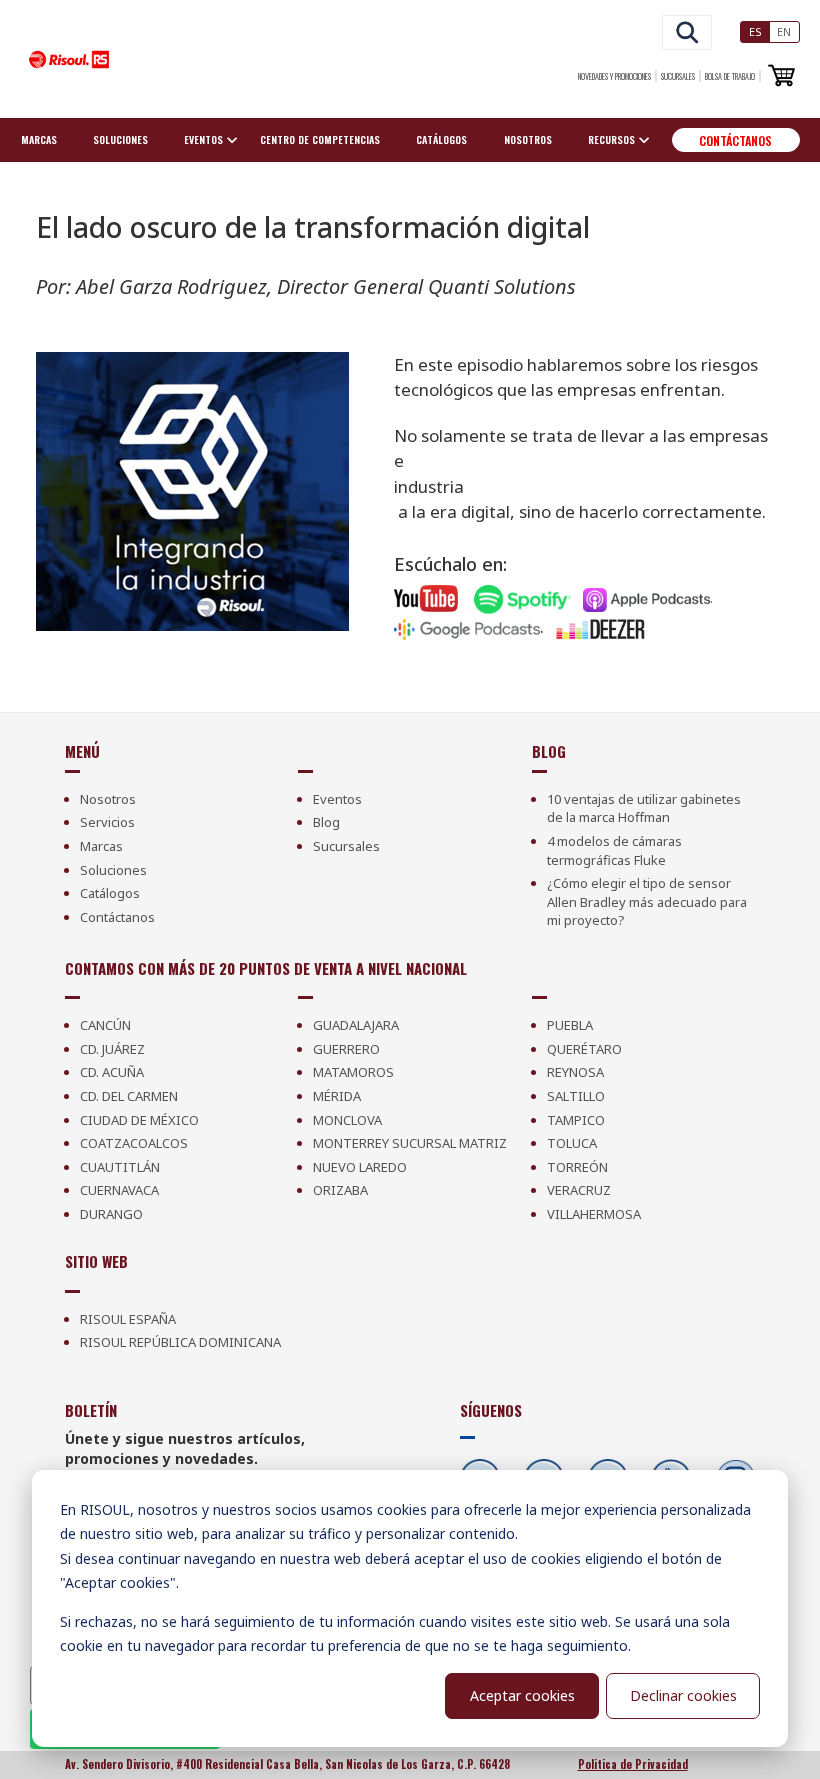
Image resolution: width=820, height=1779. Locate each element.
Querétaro (584, 1049)
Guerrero (346, 1049)
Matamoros (353, 1072)
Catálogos (441, 139)
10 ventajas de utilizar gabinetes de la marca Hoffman (644, 808)
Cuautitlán (120, 1167)
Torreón (577, 1167)
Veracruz (579, 1190)
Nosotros (528, 139)
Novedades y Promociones (614, 76)
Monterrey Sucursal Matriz (410, 1143)
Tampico (576, 1120)
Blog (326, 822)
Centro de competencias (320, 139)
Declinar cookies (683, 1695)
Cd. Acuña (112, 1072)
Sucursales (678, 76)
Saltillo (576, 1096)
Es (755, 31)
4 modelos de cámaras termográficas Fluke (614, 850)
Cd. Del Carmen (129, 1096)
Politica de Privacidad (633, 1764)
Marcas (39, 139)
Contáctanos (735, 140)
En (784, 31)
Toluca (572, 1143)
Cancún (105, 1025)
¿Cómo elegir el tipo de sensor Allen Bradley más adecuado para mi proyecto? (647, 901)
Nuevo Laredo (360, 1167)
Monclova (347, 1120)
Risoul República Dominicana (180, 1342)
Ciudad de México (139, 1120)
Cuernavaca (119, 1190)
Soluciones (120, 139)
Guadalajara (356, 1025)
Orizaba (340, 1190)
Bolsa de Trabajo (730, 76)
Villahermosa (594, 1214)
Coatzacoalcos (134, 1143)
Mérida (337, 1096)
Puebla (570, 1025)
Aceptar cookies (522, 1695)
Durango (111, 1214)
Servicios (107, 822)
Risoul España (128, 1319)
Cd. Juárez (112, 1049)
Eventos (337, 799)
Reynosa (575, 1072)
